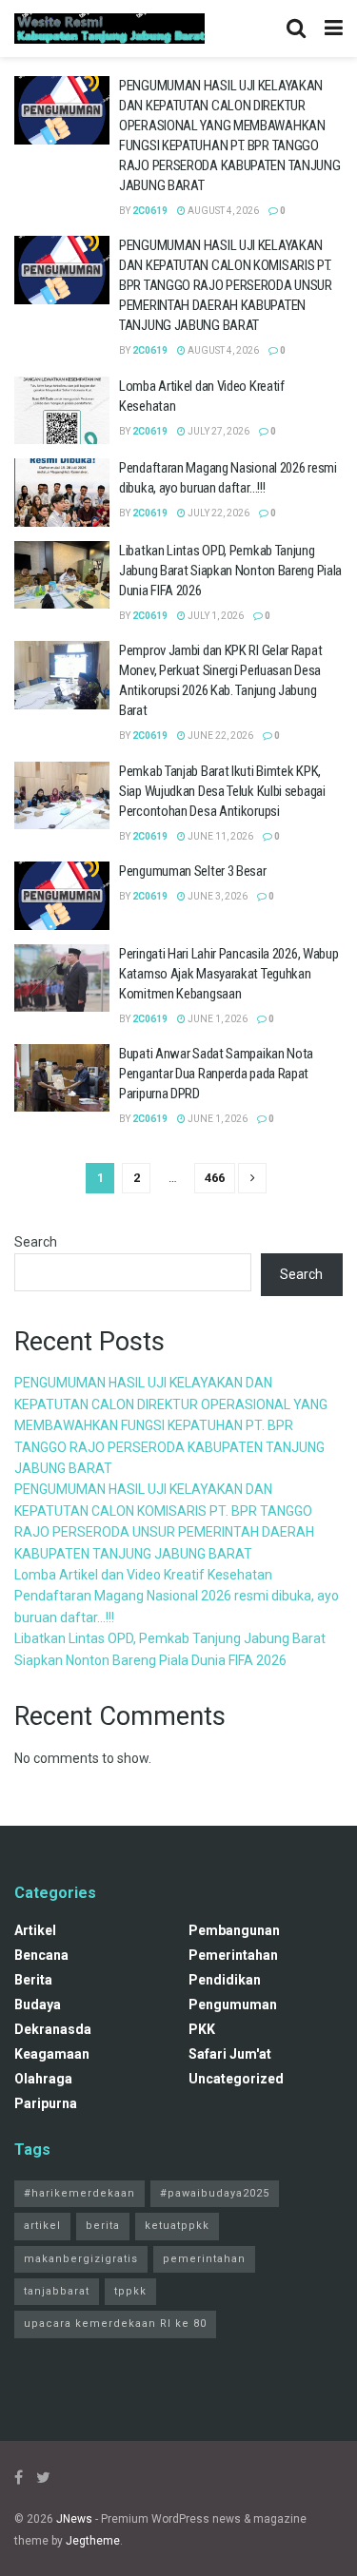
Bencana (41, 1955)
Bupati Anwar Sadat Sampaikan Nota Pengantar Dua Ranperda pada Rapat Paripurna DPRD (216, 1074)
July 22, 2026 (218, 513)
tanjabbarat (57, 2291)
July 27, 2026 (218, 431)
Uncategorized (236, 2079)
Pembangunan (234, 1930)
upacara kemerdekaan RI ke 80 (115, 2324)
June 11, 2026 (219, 836)
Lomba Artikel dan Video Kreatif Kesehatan (143, 1575)
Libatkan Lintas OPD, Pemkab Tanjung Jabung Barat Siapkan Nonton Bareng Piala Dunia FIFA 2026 (230, 571)
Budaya (38, 2005)
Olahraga (43, 2079)
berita (33, 1980)
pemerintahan (233, 1955)
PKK (202, 2029)
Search (36, 1242)
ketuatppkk (177, 2226)
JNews (74, 2519)
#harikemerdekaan (79, 2193)
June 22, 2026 (219, 736)
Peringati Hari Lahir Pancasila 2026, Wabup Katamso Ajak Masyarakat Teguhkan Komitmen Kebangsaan (228, 974)
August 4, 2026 (222, 211)
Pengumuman (233, 2005)
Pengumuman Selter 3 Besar (193, 871)
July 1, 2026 (215, 616)
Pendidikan (225, 1980)
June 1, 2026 (217, 1019)
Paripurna (46, 2103)
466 (215, 1178)
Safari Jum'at (230, 2054)
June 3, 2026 (217, 896)
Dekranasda (53, 2029)
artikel (35, 1930)
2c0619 (150, 211)
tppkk (130, 2291)
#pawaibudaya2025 (215, 2193)
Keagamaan (52, 2054)
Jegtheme (93, 2541)
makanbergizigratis (81, 2259)
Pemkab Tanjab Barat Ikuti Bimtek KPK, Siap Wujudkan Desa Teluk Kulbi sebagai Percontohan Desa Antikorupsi (222, 791)
